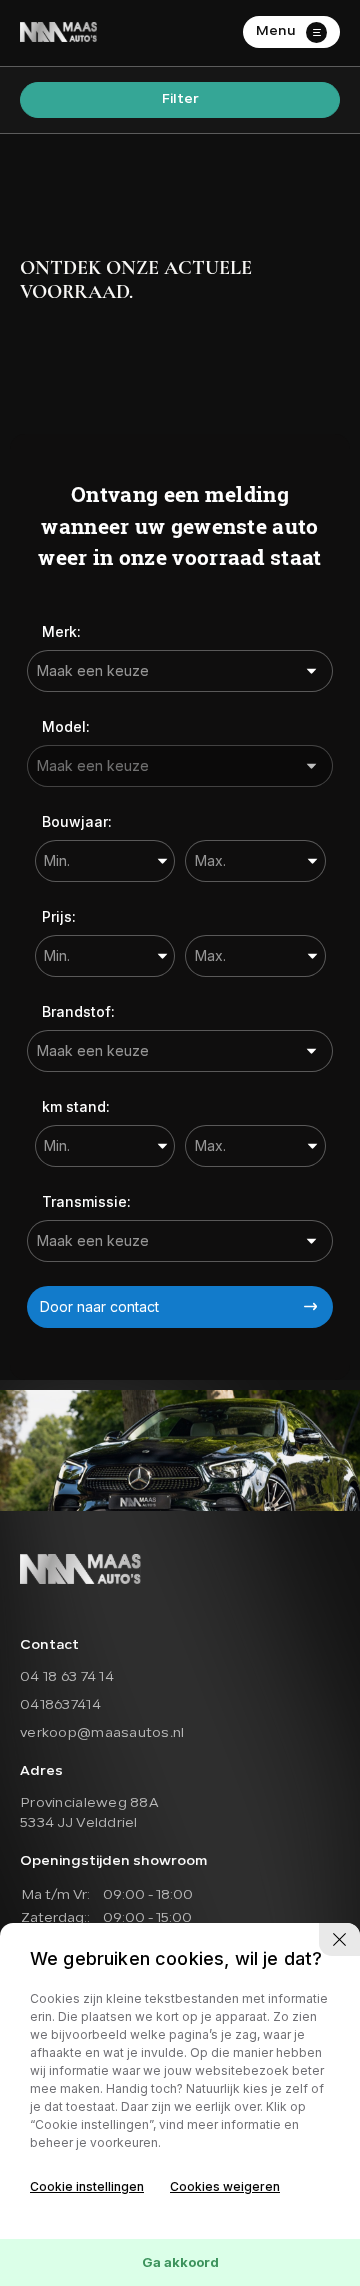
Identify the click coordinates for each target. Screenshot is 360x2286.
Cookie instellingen (87, 2186)
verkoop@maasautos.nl (102, 1733)
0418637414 (60, 1705)
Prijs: (59, 916)
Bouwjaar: (77, 821)
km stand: (76, 1106)
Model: (66, 726)
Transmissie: (86, 1201)
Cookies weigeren (225, 2186)
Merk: (61, 631)
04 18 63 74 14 (67, 1677)
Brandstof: (78, 1011)
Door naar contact (99, 1306)
